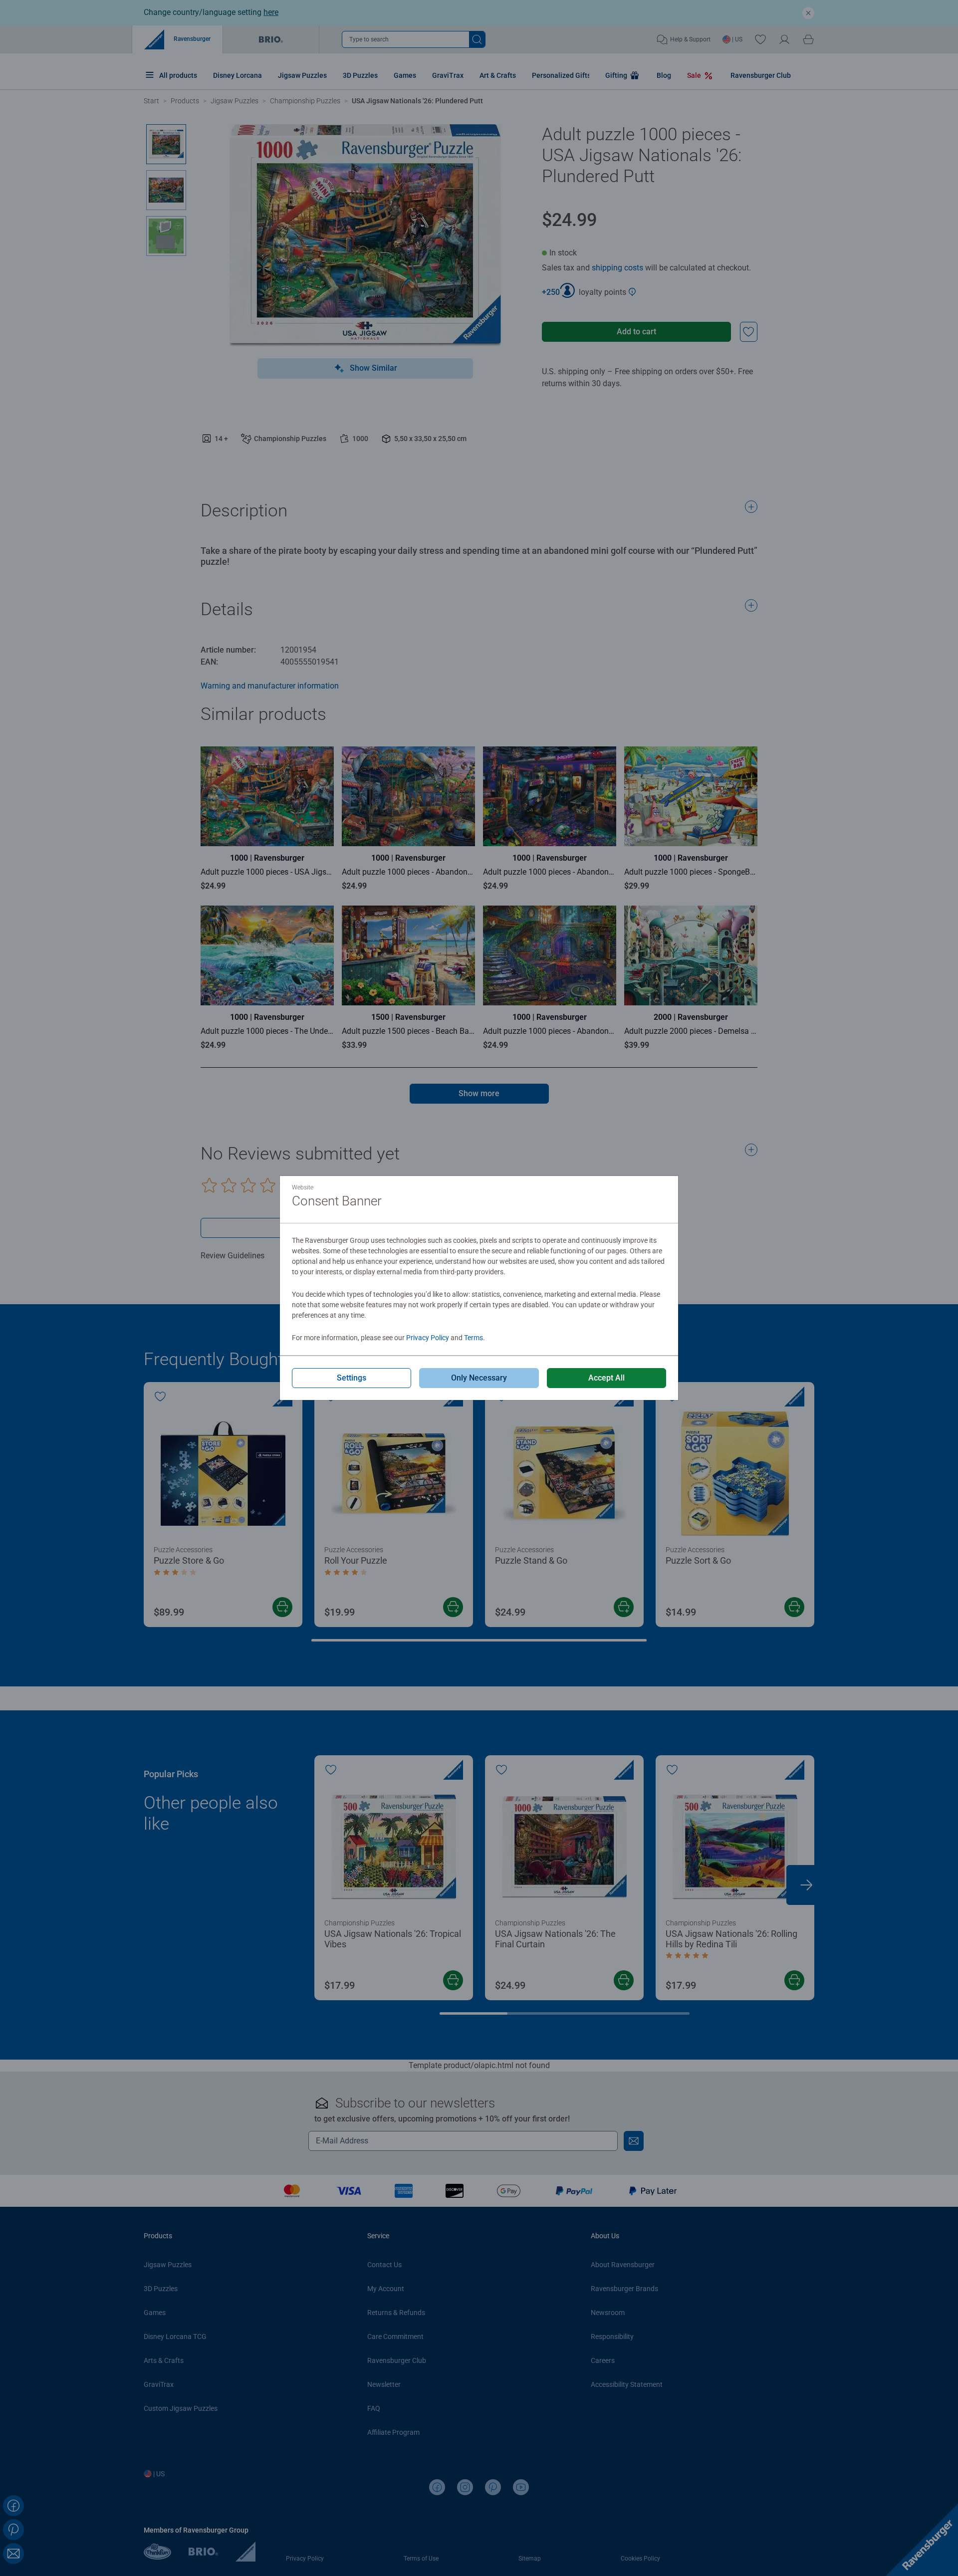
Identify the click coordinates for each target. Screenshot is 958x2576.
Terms (474, 1338)
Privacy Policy (428, 1338)
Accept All (606, 1378)
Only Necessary (479, 1378)
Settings (352, 1378)
